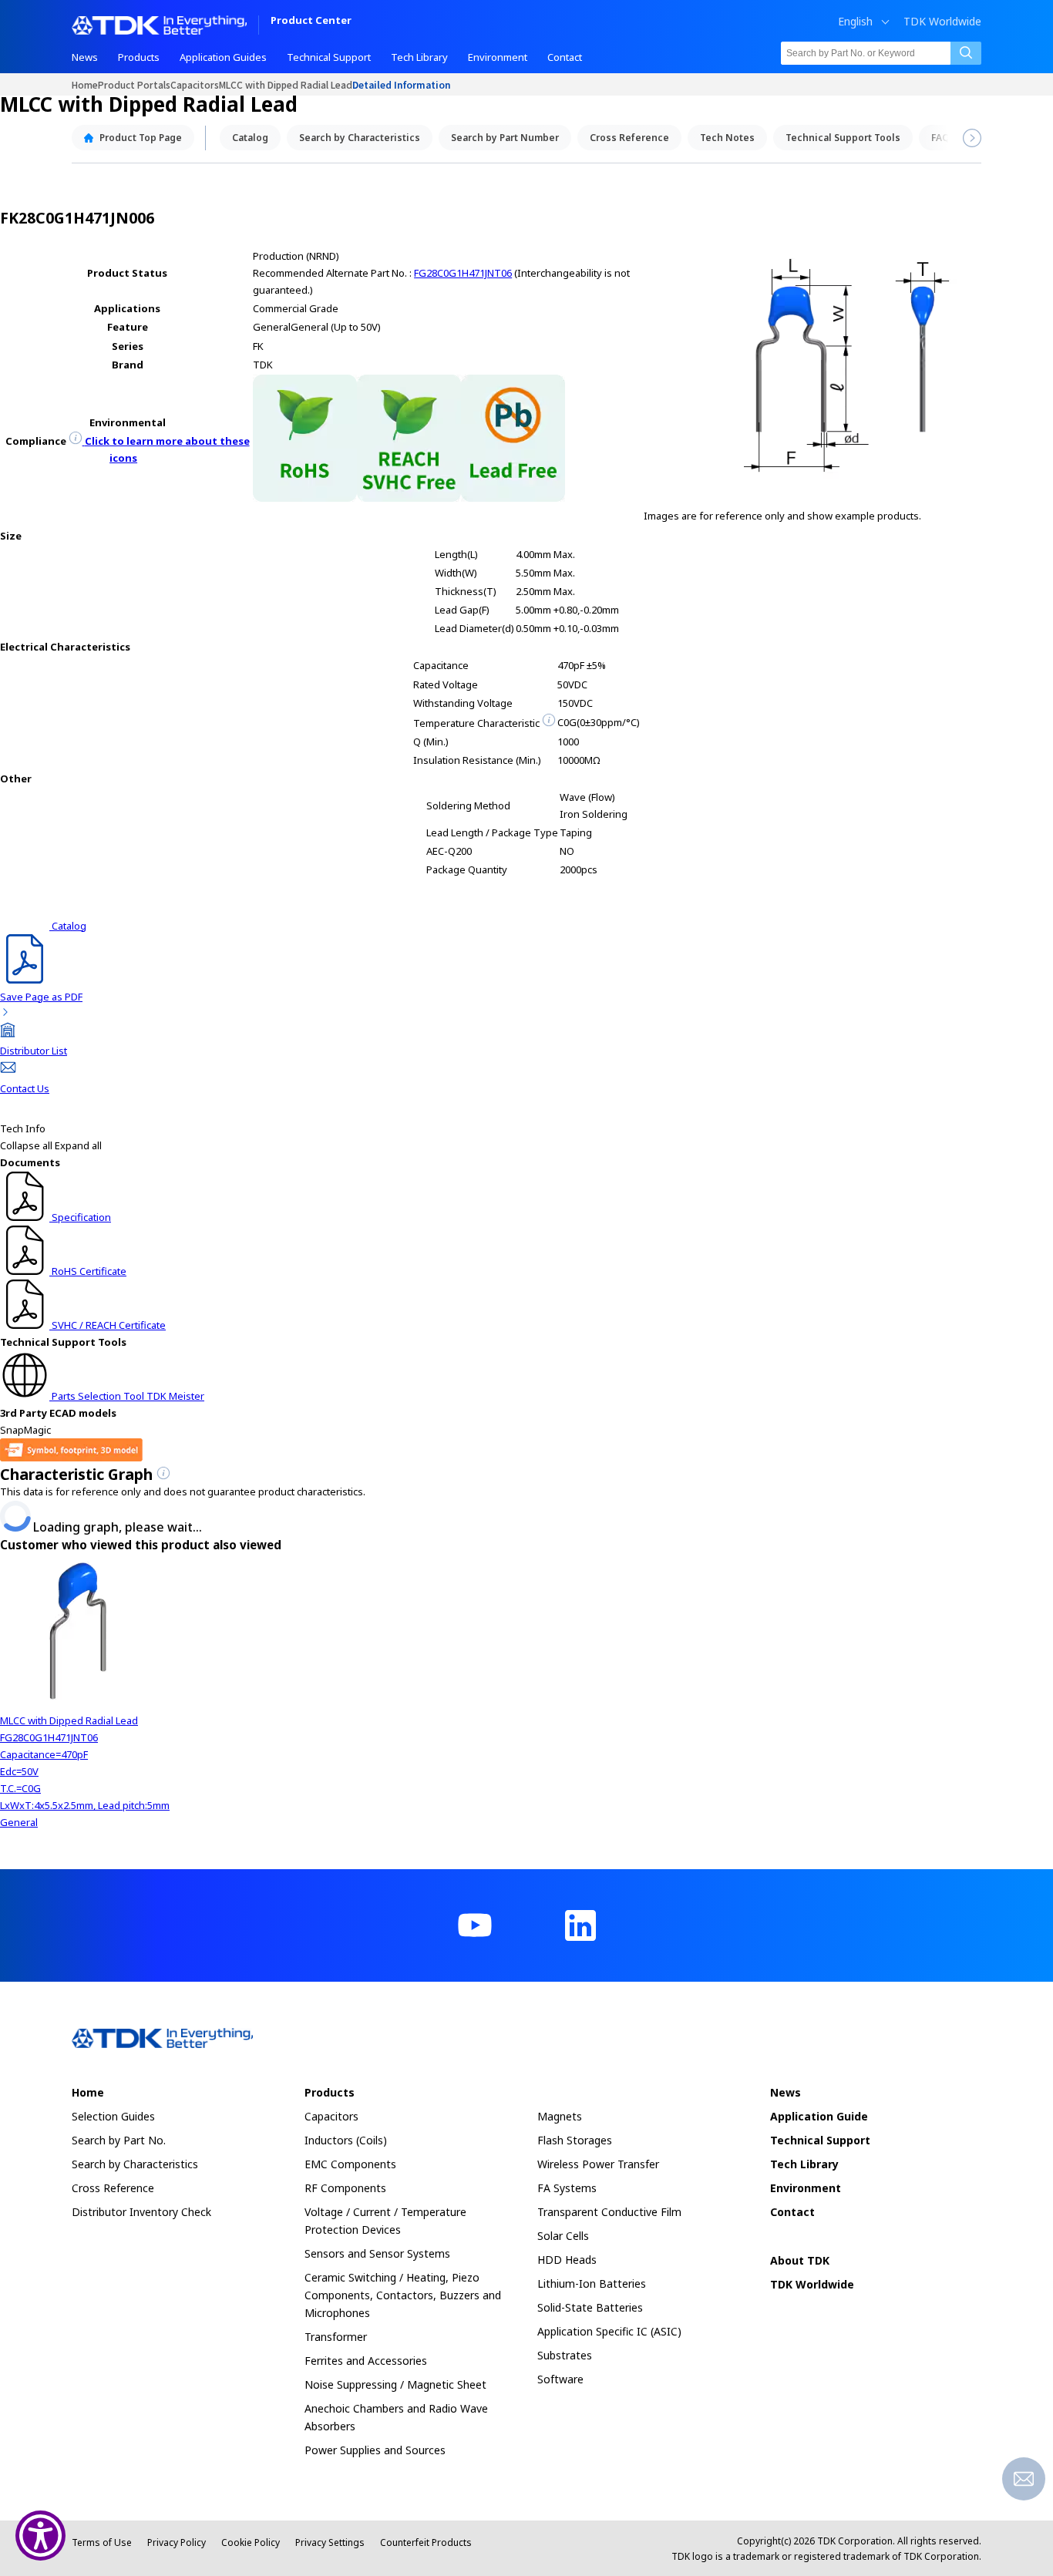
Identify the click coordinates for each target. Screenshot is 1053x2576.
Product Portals (134, 84)
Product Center (311, 21)
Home (85, 84)
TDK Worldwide (942, 22)
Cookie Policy (251, 2542)
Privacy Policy (177, 2542)
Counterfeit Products (426, 2542)
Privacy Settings (330, 2542)
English (855, 22)
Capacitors (195, 84)
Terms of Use (102, 2542)
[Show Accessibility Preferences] (40, 2536)
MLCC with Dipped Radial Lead (286, 84)
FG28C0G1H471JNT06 (463, 273)
